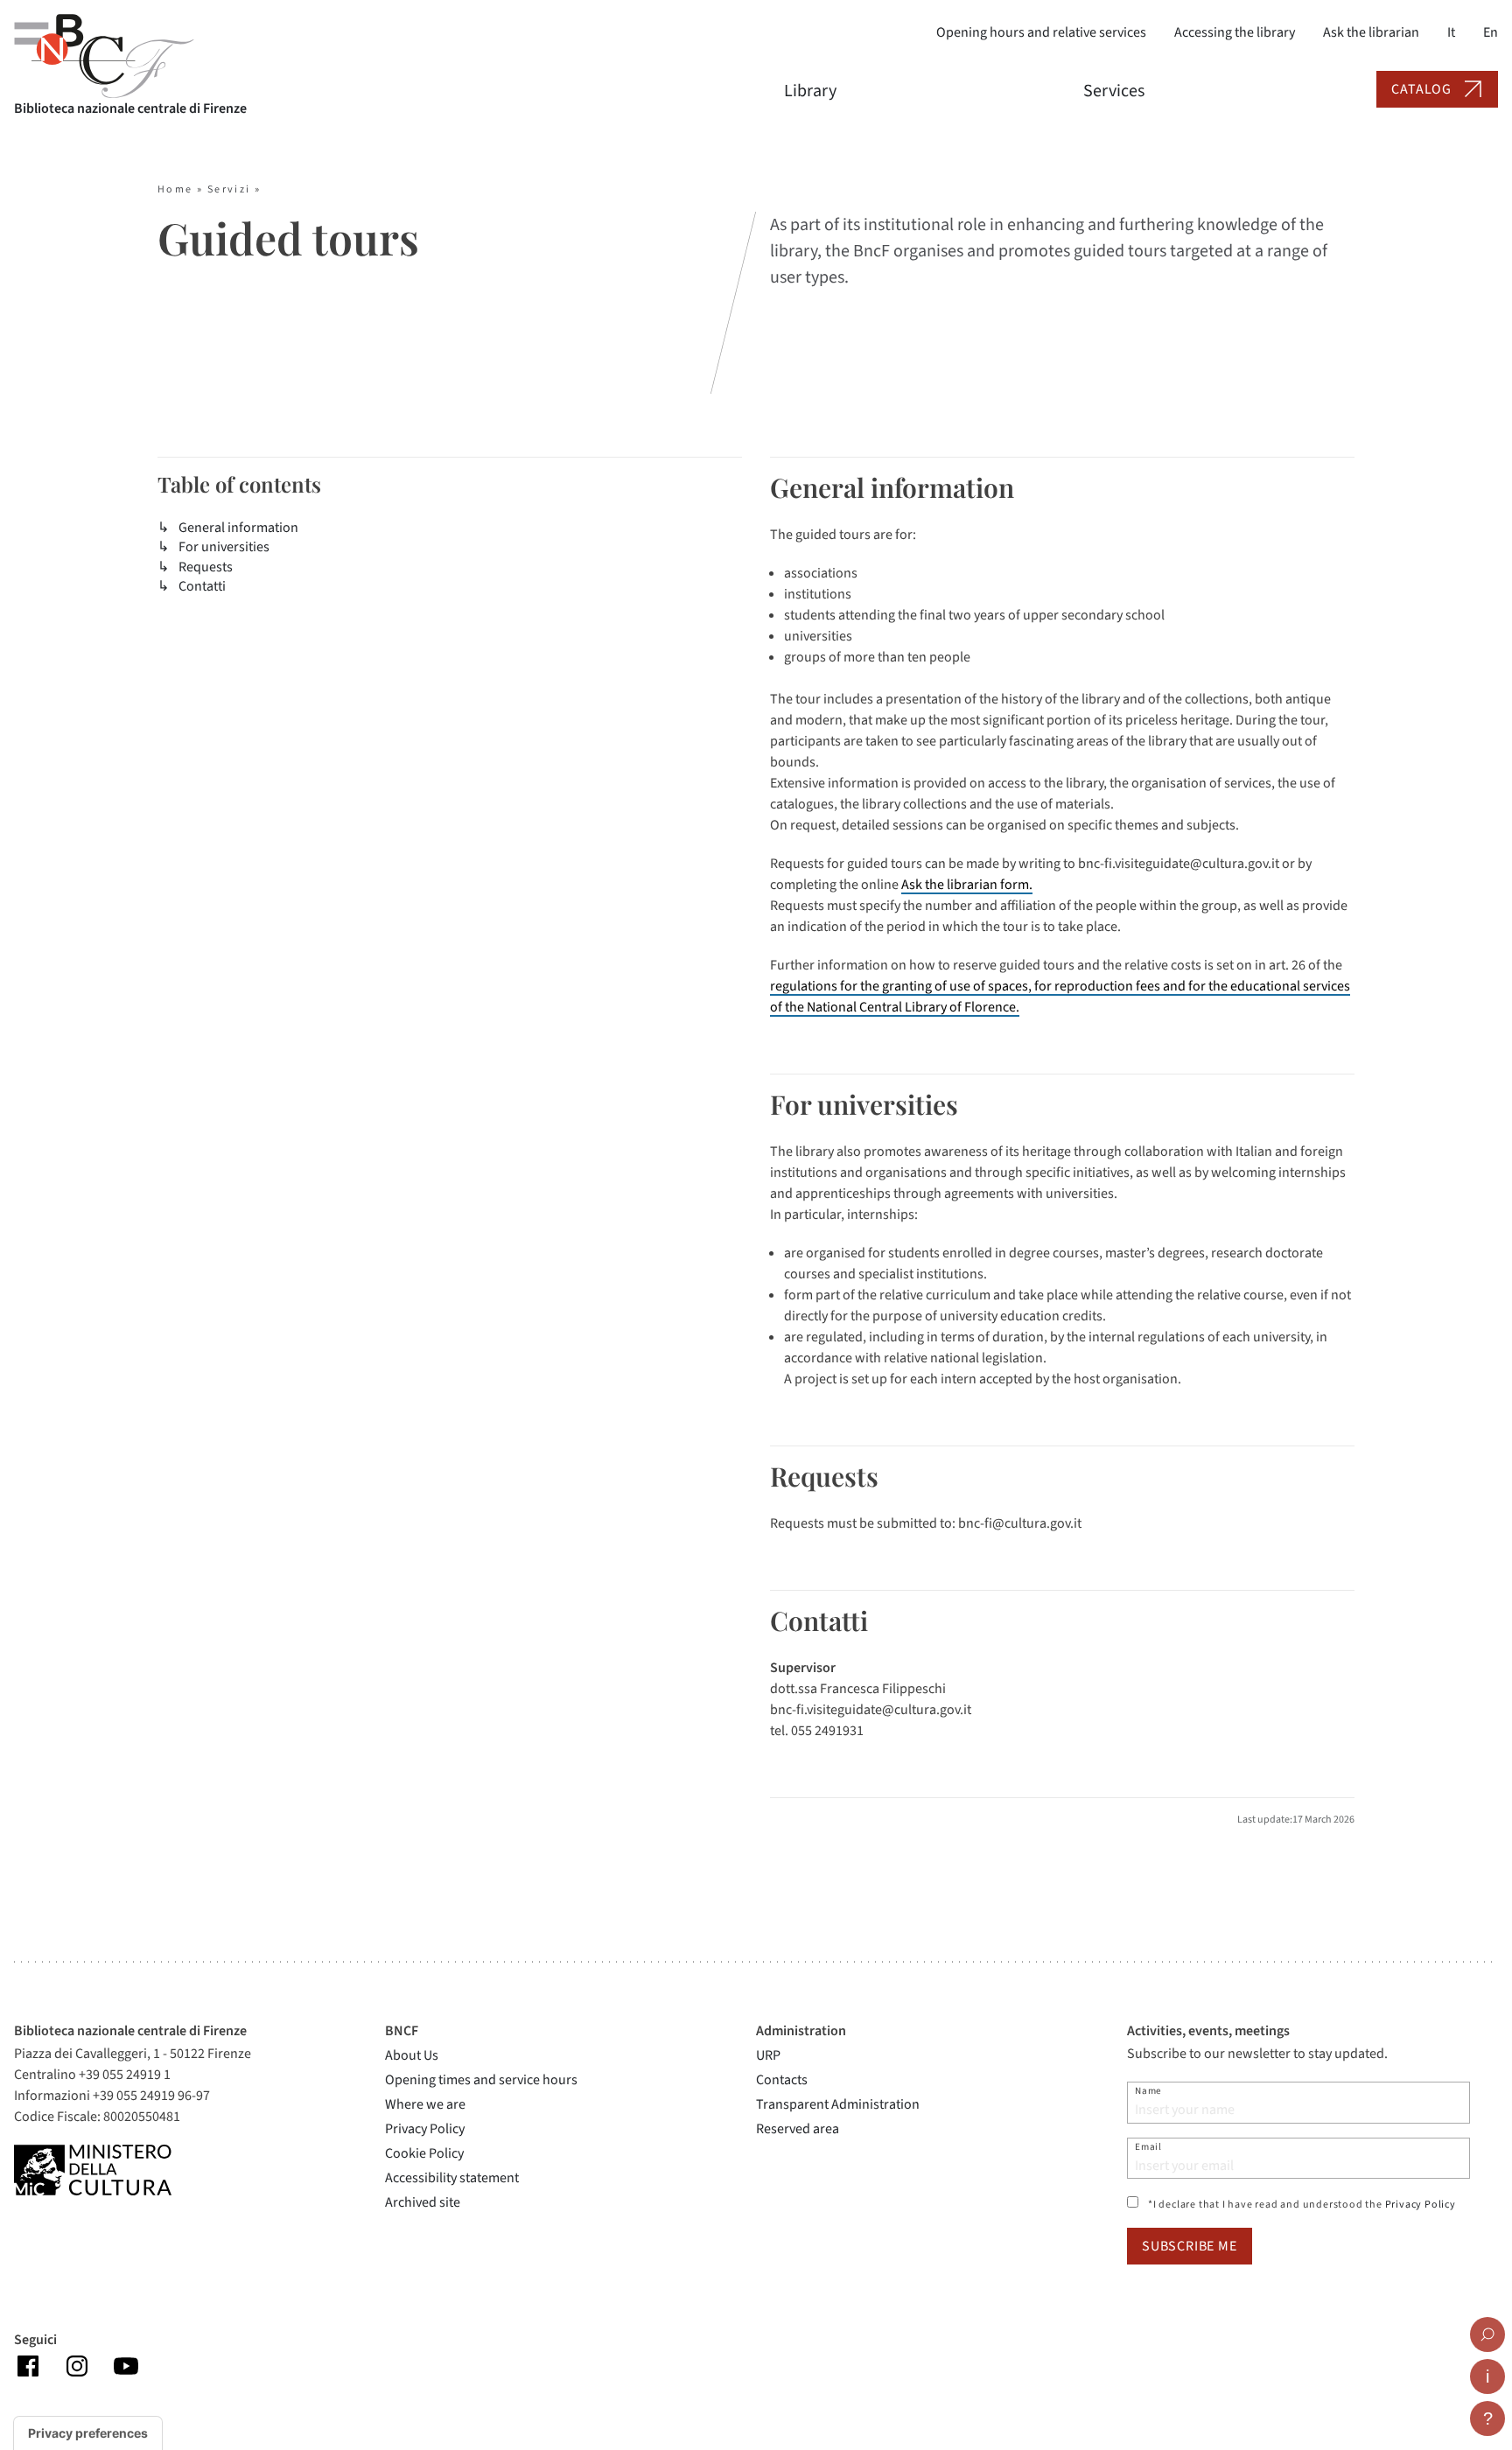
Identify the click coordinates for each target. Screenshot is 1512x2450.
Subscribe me (1190, 2246)
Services (1114, 91)
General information (238, 528)
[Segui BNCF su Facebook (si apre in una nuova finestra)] (28, 2365)
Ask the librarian (1371, 32)
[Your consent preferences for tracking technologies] (88, 2433)
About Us (412, 2055)
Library (810, 91)
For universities (224, 547)
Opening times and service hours (481, 2080)
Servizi (229, 189)
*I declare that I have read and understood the (1302, 2205)
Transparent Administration (838, 2104)
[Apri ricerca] (1487, 2334)
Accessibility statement (452, 2178)
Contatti (202, 586)
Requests (206, 567)
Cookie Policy (424, 2153)
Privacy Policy (425, 2129)
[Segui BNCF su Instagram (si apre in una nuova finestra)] (77, 2365)
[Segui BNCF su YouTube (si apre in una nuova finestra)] (126, 2365)
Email (1148, 2147)
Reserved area (798, 2129)
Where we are (425, 2104)
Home (175, 189)
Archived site (423, 2202)
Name (1148, 2091)
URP (768, 2055)
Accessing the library (1235, 32)
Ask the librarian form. (967, 885)
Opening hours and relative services (1041, 32)
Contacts (782, 2080)
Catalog (1421, 89)
